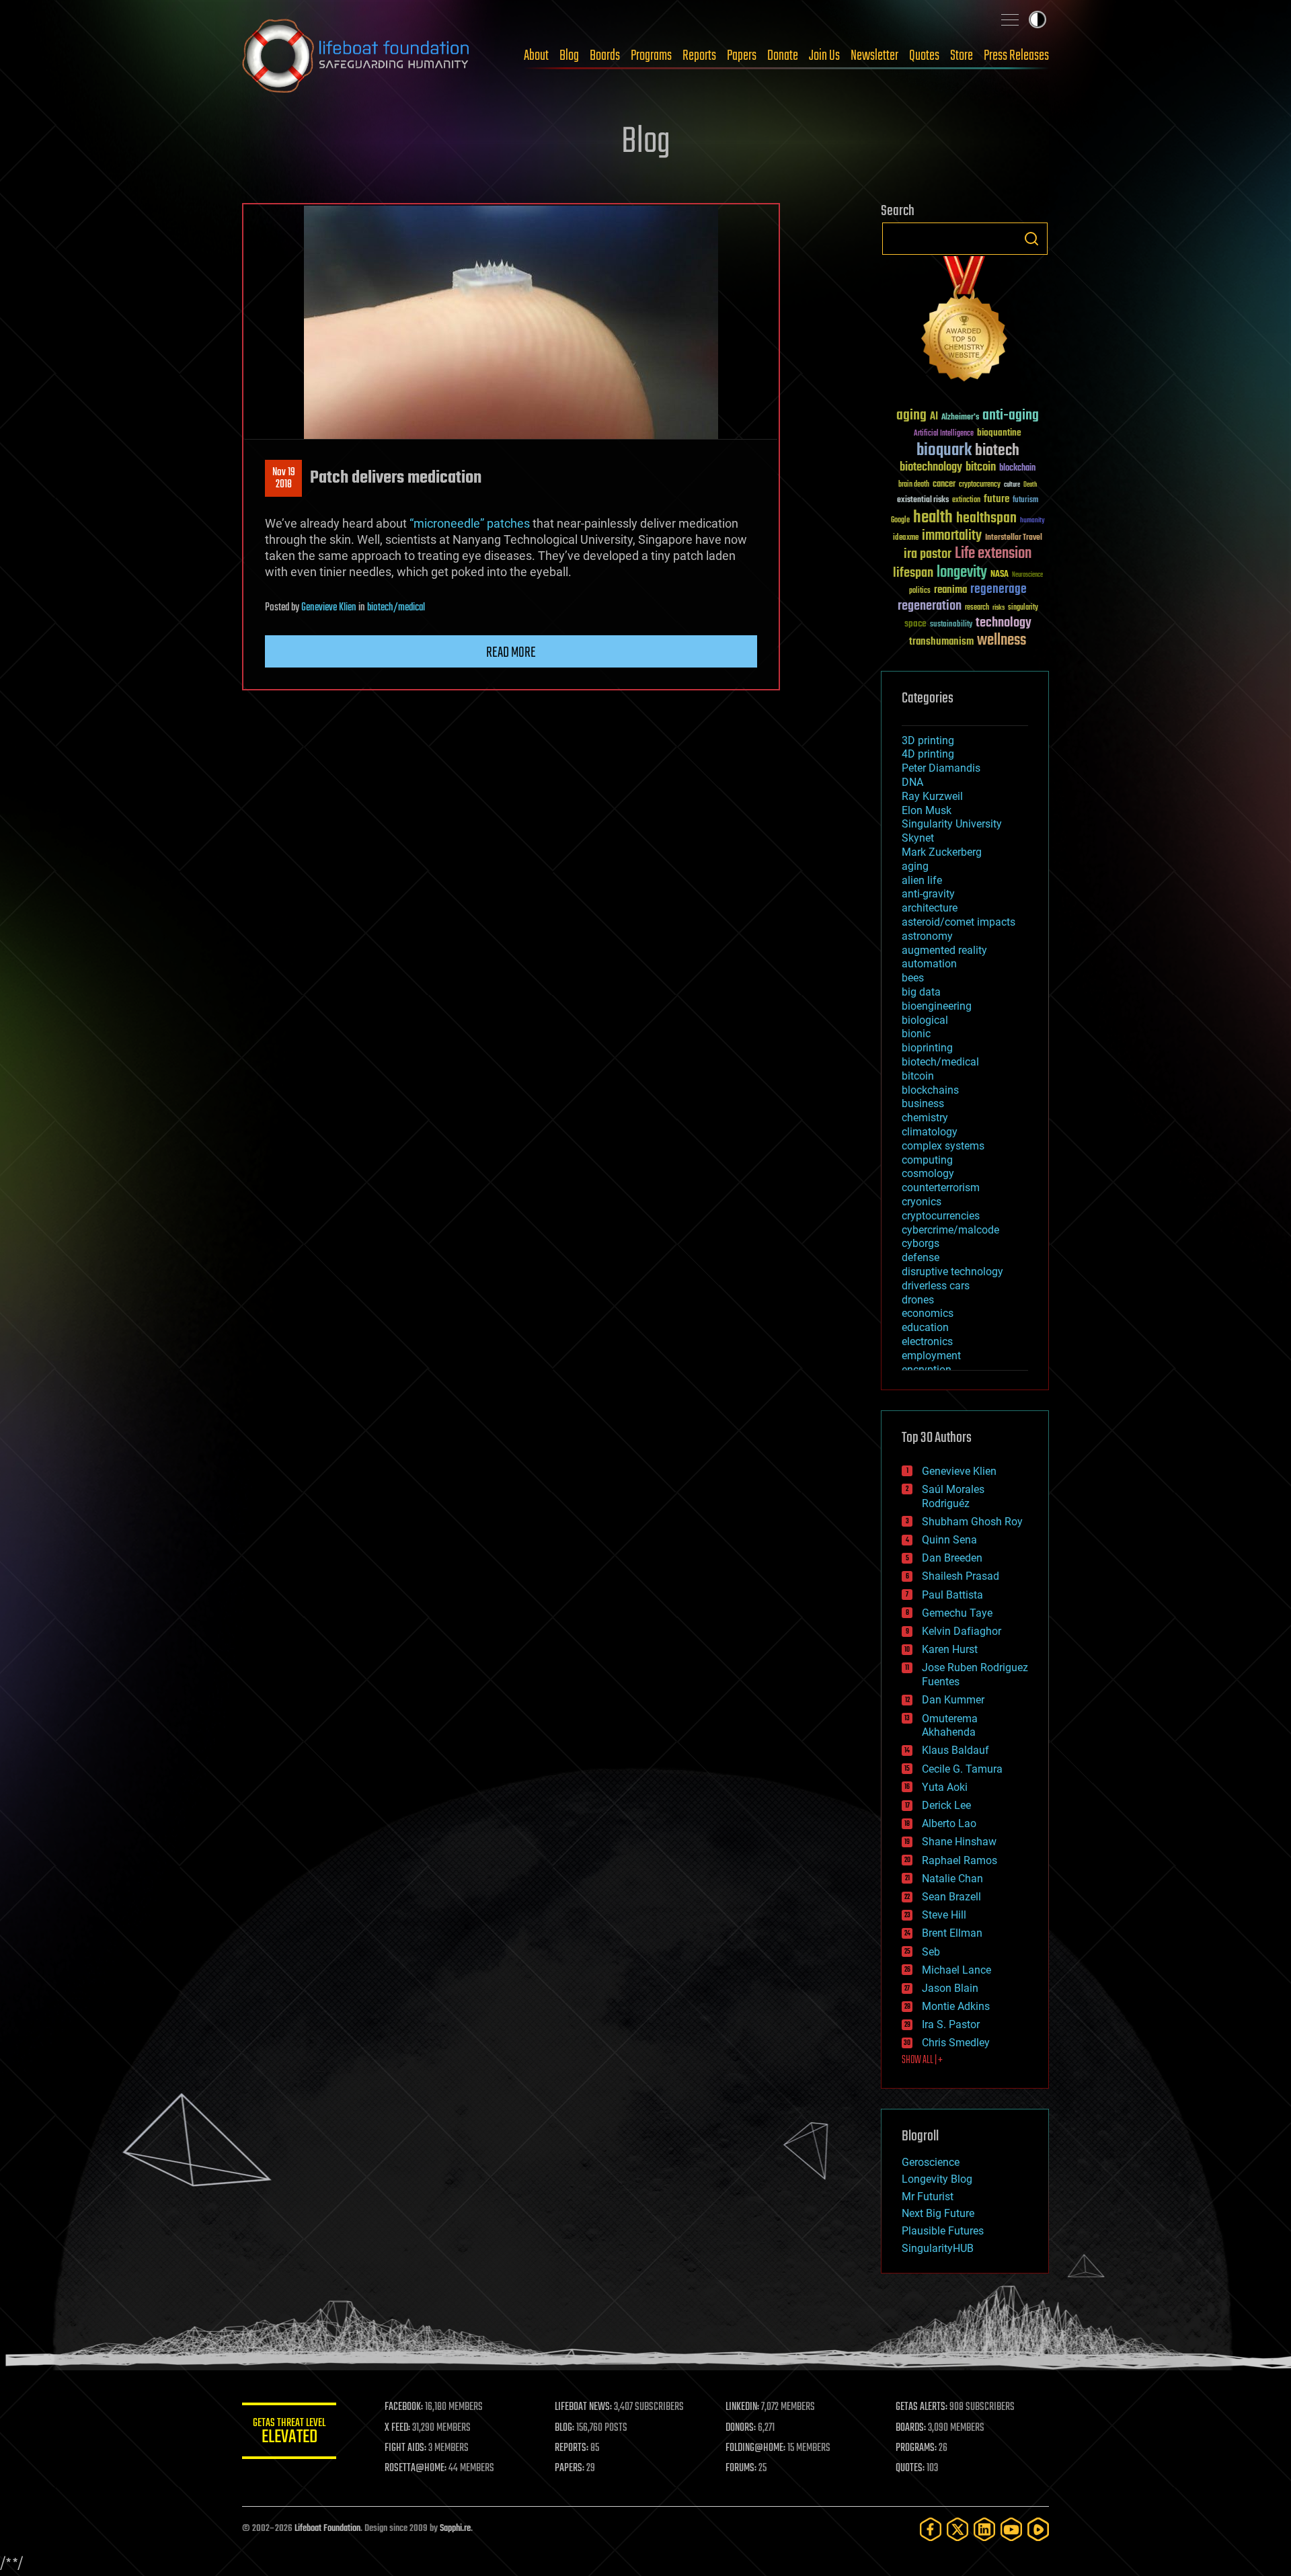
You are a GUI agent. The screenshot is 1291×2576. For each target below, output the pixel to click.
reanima (950, 590)
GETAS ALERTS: (922, 2407)
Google (900, 521)
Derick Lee (946, 1805)
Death (1030, 485)
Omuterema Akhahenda (950, 1726)
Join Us (824, 56)
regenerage (999, 590)
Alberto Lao (949, 1823)
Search (1031, 239)
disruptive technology (952, 1272)
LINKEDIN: (742, 2407)
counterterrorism (941, 1188)
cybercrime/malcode (950, 1230)
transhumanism (941, 642)
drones (918, 1300)
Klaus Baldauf (955, 1750)
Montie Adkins (956, 2006)
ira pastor (928, 554)
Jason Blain (950, 1988)
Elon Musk (927, 810)
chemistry (925, 1118)
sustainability (951, 625)
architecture (930, 908)
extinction (966, 500)
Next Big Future (938, 2213)
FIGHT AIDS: (405, 2448)
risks (999, 608)
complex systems (943, 1146)
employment (931, 1356)
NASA (1000, 575)
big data (921, 992)
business (923, 1103)
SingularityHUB (938, 2248)
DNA (912, 782)
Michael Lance (956, 1970)
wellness (1002, 641)
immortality (952, 536)
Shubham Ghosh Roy (972, 1522)
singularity (1023, 608)
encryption (927, 1370)
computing (927, 1160)
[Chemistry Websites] (965, 322)
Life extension (993, 554)
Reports (699, 56)
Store (962, 56)
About (536, 56)
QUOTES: (910, 2468)
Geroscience (931, 2162)
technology (1004, 623)
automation (929, 964)
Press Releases (1016, 56)
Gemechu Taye (957, 1613)
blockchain (1017, 469)
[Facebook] (931, 2529)
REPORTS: (572, 2448)
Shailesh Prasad (961, 1576)
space (915, 623)
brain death (914, 485)
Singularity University (952, 824)
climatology (930, 1132)
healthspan (986, 519)
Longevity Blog (937, 2179)
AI (934, 417)
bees (913, 978)
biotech (997, 451)
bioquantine (999, 433)
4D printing (928, 754)
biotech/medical (396, 608)
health (933, 518)
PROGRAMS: (916, 2448)
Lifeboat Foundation (327, 2529)
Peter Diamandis (941, 768)
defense (921, 1257)
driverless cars (936, 1286)
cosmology (928, 1173)
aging (911, 416)
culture (1012, 485)
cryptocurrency (980, 485)
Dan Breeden (952, 1558)
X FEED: (397, 2428)
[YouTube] (1011, 2529)
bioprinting (927, 1048)
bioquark (944, 451)
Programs (651, 56)
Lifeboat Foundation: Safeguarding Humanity (356, 56)
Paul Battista (952, 1595)
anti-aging (1011, 416)
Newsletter (874, 56)
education (925, 1327)
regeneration (930, 606)
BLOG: (564, 2428)
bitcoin (981, 468)
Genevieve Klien (329, 608)
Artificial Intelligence (944, 434)
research (977, 608)
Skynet (918, 838)
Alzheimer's (960, 418)
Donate (783, 56)
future (996, 499)
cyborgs (921, 1243)
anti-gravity (928, 894)
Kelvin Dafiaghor (962, 1631)
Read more (511, 653)
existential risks (923, 500)
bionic (916, 1034)
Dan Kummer (953, 1700)
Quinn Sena (949, 1540)
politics (920, 591)
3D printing (928, 740)
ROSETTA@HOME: (416, 2468)
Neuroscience (1027, 576)
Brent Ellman (952, 1933)
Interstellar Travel (1014, 538)
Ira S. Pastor (951, 2024)
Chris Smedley (956, 2043)
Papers (742, 56)
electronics (927, 1341)
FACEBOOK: (404, 2407)
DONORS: (741, 2428)
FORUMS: (741, 2468)
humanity (1032, 521)
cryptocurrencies (941, 1216)
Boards (605, 56)
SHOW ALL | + (922, 2060)
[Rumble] (1038, 2529)
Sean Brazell (951, 1897)
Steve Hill (944, 1915)
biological (925, 1020)
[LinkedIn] (984, 2529)
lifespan (913, 573)
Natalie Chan (952, 1879)
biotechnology (931, 468)
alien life (922, 880)
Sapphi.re (455, 2529)
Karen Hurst (950, 1649)
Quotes (924, 56)
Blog (569, 56)
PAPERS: (570, 2468)
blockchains (930, 1090)
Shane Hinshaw (959, 1842)
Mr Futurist (928, 2197)
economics (928, 1313)
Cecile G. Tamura (962, 1769)
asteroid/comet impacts (959, 922)
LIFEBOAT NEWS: (583, 2407)
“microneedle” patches (470, 523)
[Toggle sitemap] (1010, 19)
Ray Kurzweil (932, 796)
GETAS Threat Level (289, 2433)
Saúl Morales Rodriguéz (953, 1496)
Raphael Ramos (960, 1860)
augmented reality (944, 950)
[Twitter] (957, 2529)
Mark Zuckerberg (942, 852)
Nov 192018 (284, 479)
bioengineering (937, 1006)
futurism (1025, 501)
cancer (944, 485)
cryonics (922, 1202)
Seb (931, 1952)
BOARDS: (911, 2428)
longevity (962, 573)
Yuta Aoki (945, 1787)
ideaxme (906, 538)
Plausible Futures (943, 2231)
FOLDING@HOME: (755, 2448)
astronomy (927, 936)
